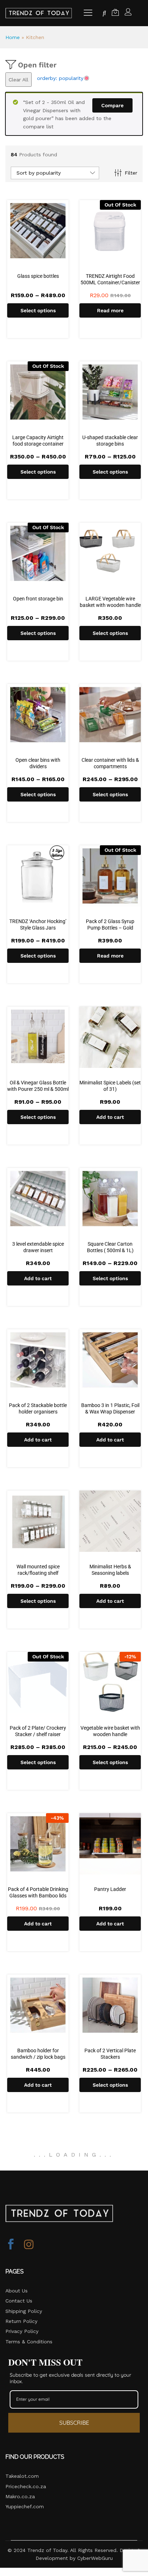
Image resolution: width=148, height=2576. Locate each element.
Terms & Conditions (29, 2342)
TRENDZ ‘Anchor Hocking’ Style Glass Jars (38, 925)
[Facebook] (11, 2245)
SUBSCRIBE (74, 2423)
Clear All (18, 80)
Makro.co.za (20, 2496)
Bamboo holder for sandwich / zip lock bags (38, 2054)
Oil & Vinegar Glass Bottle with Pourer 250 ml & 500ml (38, 1086)
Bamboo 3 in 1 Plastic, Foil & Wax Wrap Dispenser (110, 1408)
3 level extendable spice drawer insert (38, 1247)
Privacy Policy (22, 2331)
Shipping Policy (24, 2311)
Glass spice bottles (38, 276)
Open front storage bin (38, 599)
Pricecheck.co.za (26, 2486)
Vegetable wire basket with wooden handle (110, 1731)
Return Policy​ (21, 2321)
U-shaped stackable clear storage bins (110, 441)
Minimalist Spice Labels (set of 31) (110, 1086)
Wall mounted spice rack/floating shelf (38, 1570)
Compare (112, 105)
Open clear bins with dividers (38, 763)
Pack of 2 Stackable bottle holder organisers (38, 1408)
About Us (17, 2291)
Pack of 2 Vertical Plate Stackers (110, 2054)
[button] (110, 1117)
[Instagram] (29, 2245)
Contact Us (19, 2301)
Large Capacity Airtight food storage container (38, 441)
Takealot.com (22, 2476)
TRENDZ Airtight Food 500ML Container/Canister (110, 279)
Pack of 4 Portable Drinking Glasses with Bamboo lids (38, 1892)
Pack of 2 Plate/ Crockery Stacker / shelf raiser (38, 1731)
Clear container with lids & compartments (110, 763)
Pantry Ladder (110, 1889)
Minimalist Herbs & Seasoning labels (110, 1570)
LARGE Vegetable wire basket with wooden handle (110, 602)
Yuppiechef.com (25, 2506)
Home (13, 37)
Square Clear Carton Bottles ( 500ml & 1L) (110, 1247)
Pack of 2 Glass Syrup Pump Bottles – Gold (110, 925)
